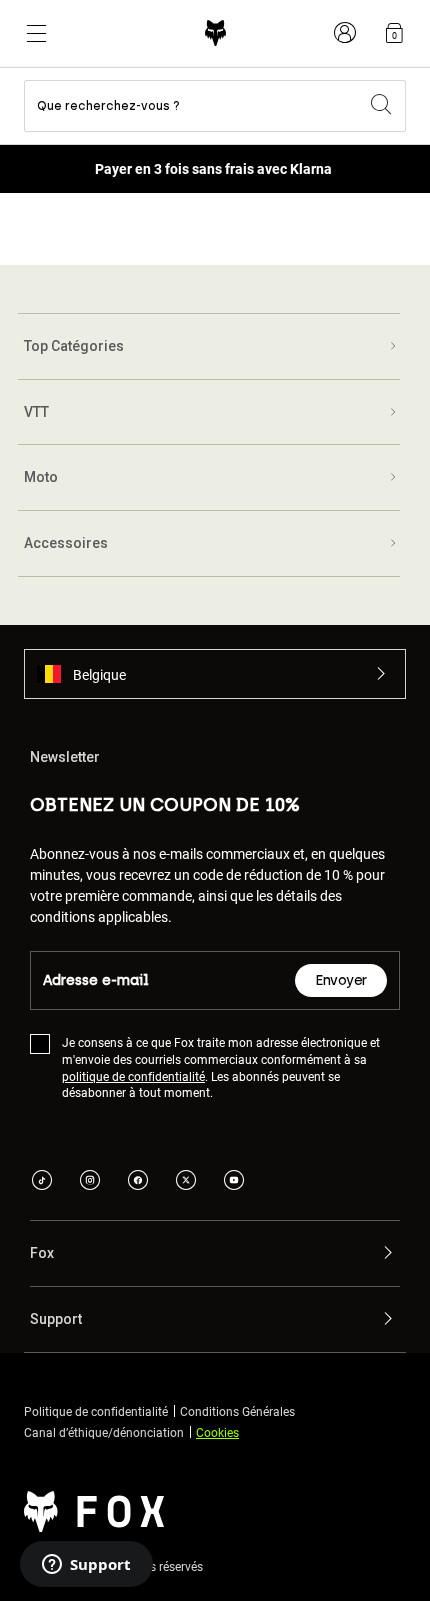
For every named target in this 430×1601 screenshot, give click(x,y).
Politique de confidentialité (96, 1411)
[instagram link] (90, 1182)
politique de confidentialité (133, 1076)
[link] (394, 33)
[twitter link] (186, 1182)
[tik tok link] (42, 1182)
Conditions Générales (237, 1411)
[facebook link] (138, 1182)
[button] (215, 674)
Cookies (217, 1432)
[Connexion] (345, 33)
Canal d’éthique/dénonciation (104, 1432)
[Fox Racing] (215, 33)
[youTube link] (234, 1182)
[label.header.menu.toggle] (36, 33)
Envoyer (341, 980)
